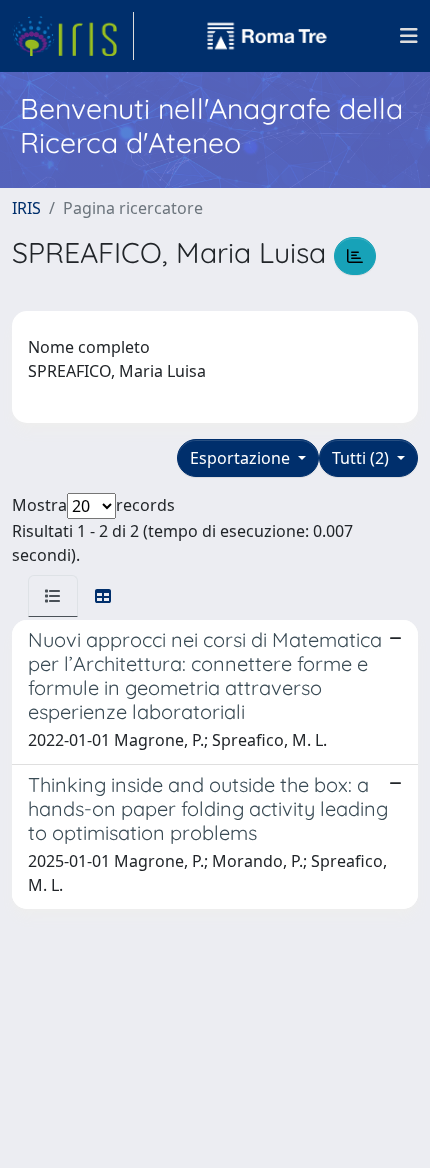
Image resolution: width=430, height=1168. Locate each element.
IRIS (26, 208)
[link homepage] (73, 36)
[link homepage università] (267, 36)
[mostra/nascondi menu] (409, 36)
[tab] (53, 596)
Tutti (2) (362, 458)
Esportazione (242, 458)
